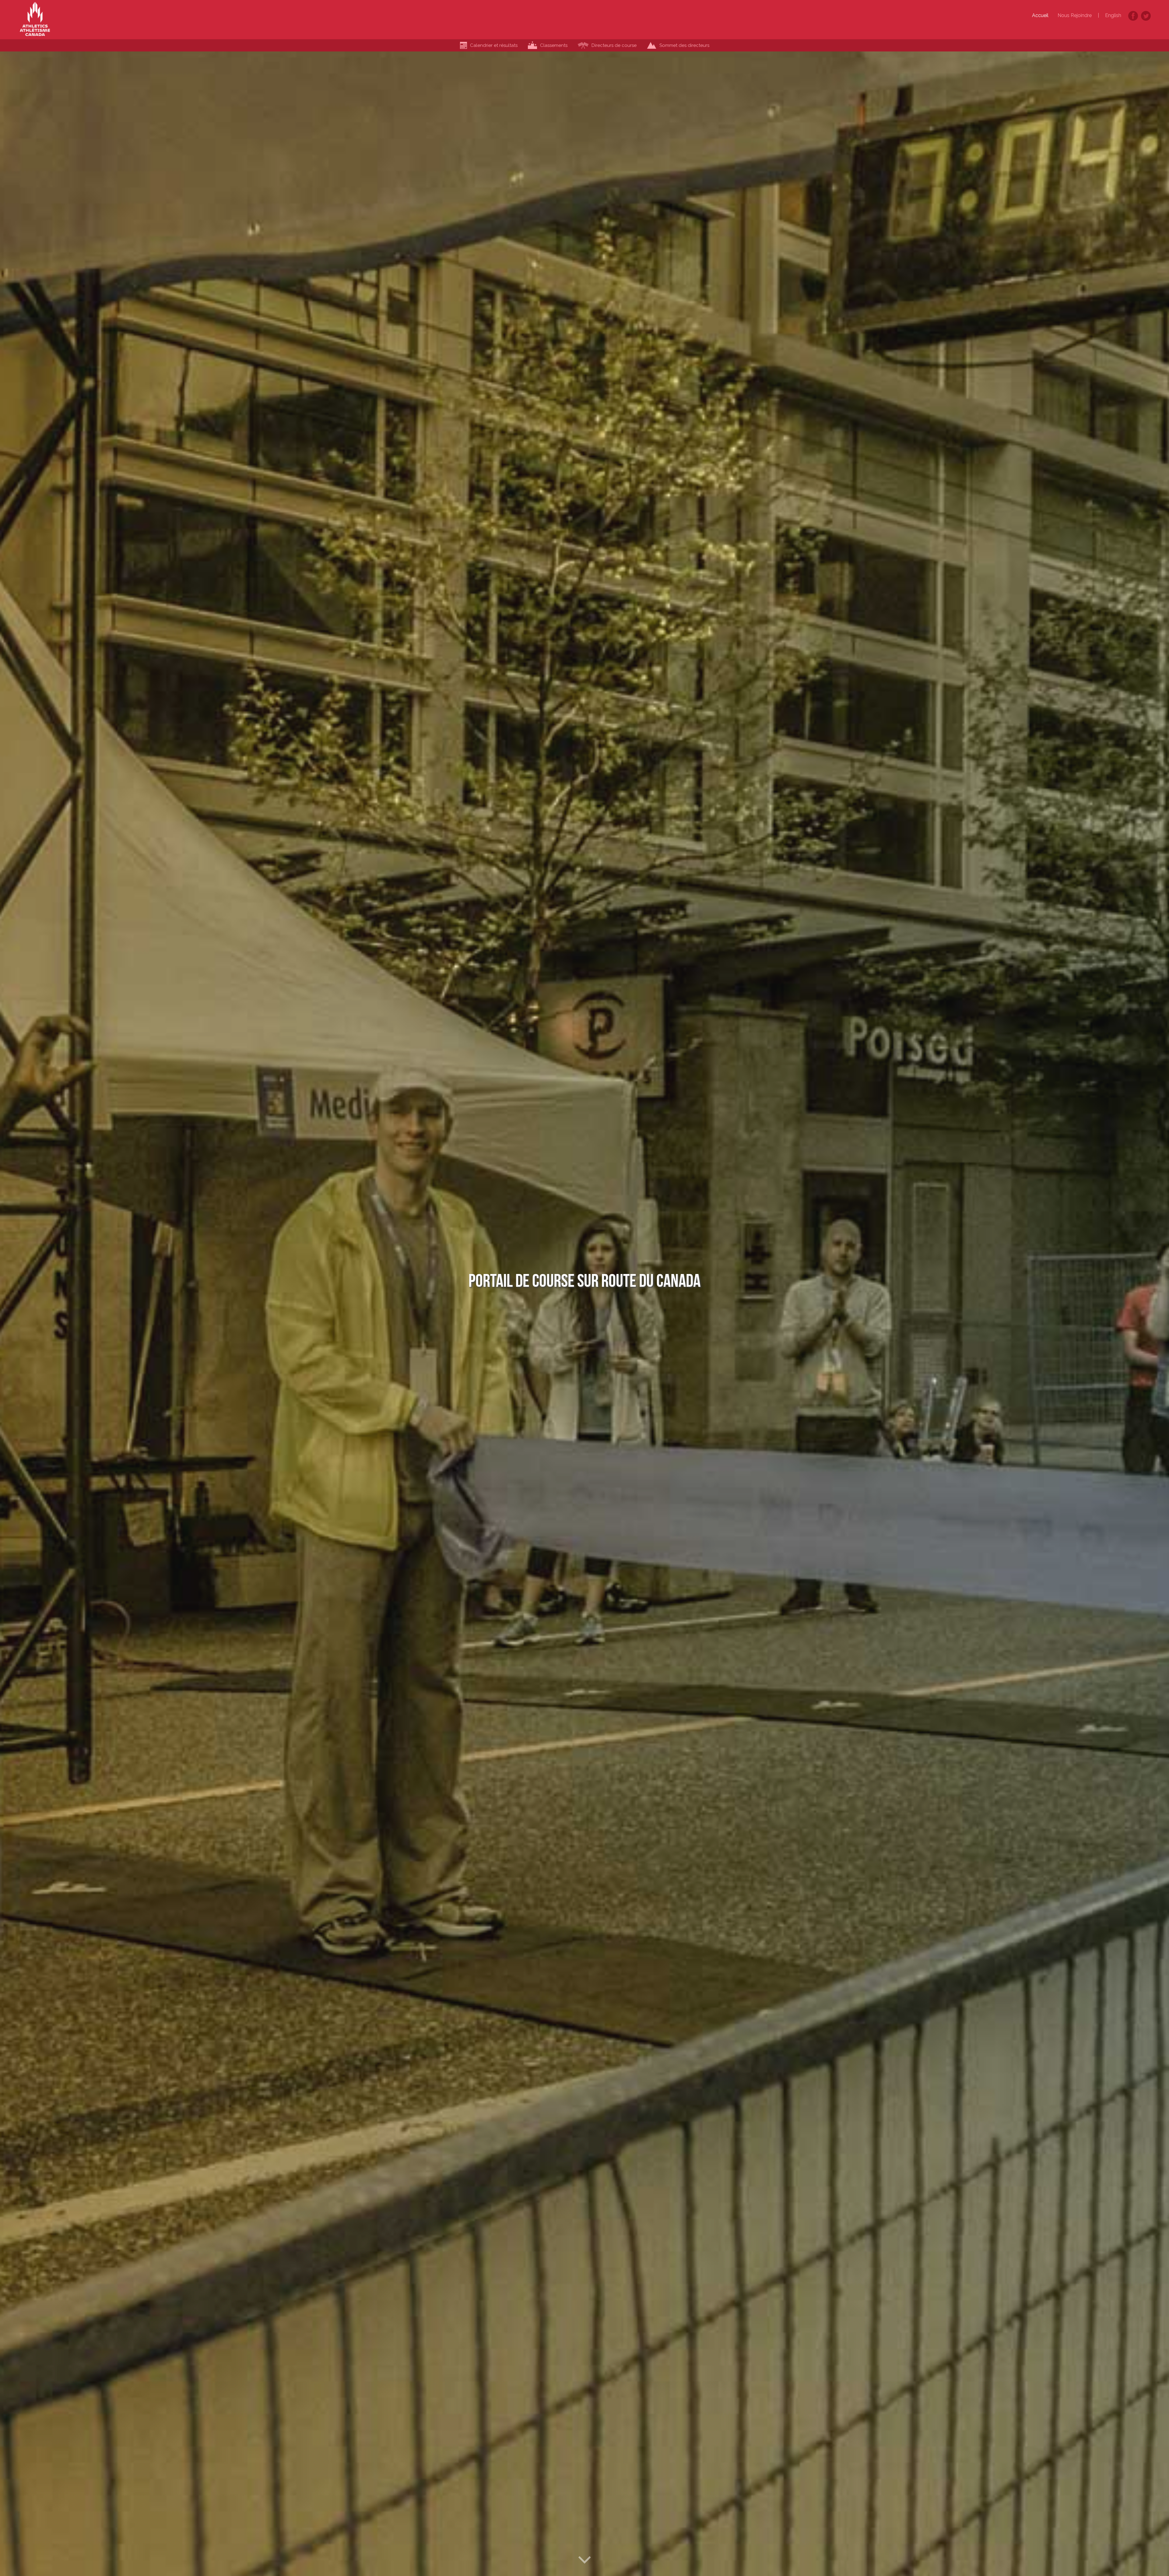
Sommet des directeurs (684, 45)
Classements (554, 45)
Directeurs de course (614, 45)
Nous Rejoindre (1075, 15)
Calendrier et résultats (494, 45)
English (1113, 15)
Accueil (1040, 15)
